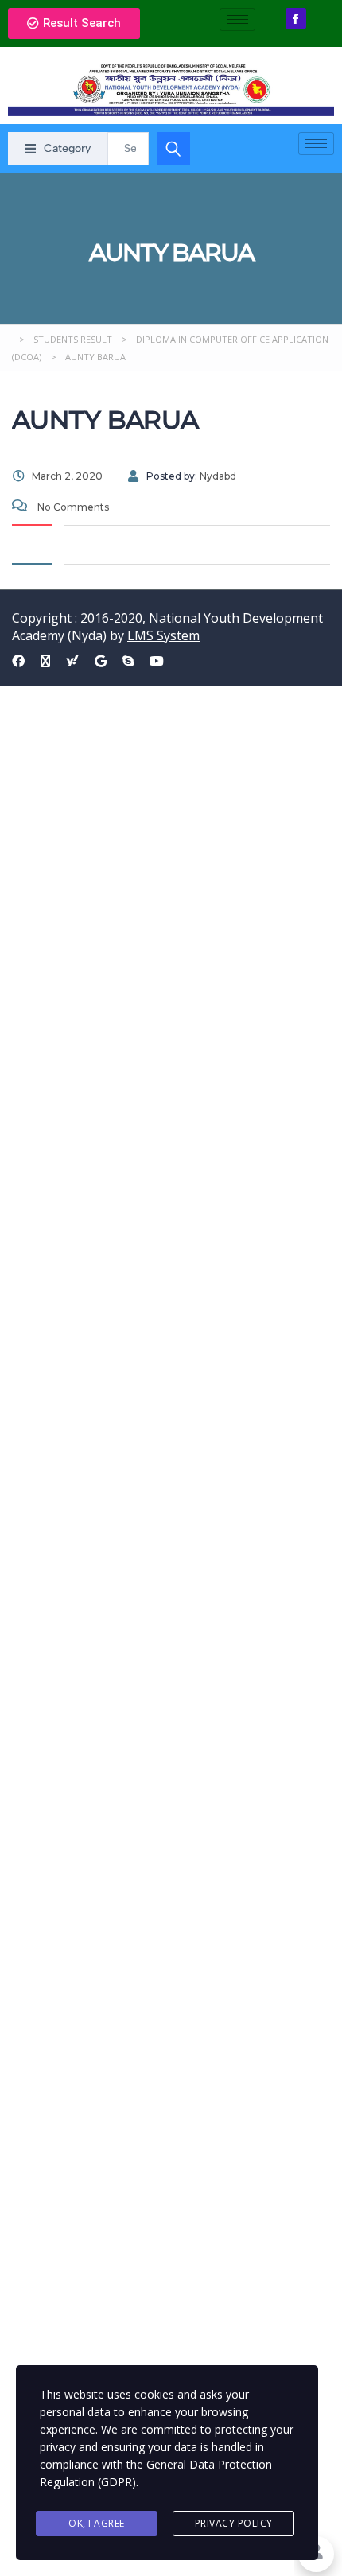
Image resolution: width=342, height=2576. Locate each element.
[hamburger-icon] (237, 19)
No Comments (72, 507)
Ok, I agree (97, 2523)
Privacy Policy (234, 2523)
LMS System (163, 635)
